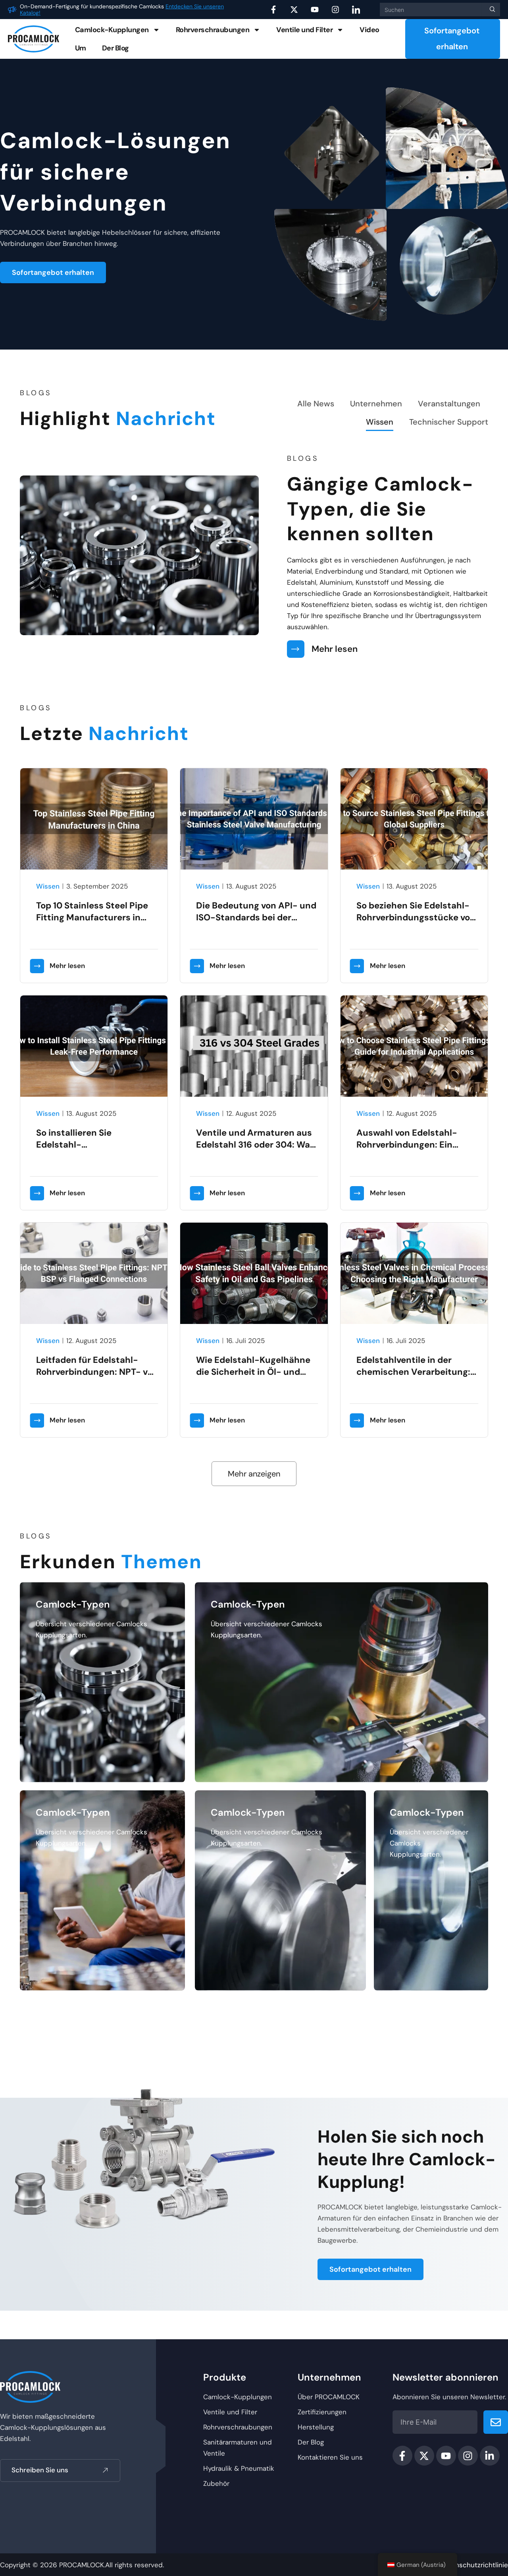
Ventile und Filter (304, 30)
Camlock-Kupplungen (112, 30)
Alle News (316, 404)
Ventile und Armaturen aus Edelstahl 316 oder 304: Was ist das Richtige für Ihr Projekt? (255, 1151)
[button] (254, 1474)
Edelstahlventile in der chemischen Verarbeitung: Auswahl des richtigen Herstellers (413, 1378)
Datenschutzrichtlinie (474, 2565)
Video (369, 30)
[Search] (491, 10)
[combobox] (431, 10)
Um (81, 48)
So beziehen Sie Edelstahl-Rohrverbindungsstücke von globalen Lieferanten (416, 917)
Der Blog (115, 48)
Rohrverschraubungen (213, 30)
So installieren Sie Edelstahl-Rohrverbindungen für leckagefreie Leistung (83, 1151)
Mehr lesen (335, 649)
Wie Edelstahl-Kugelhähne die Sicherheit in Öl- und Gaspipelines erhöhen (253, 1372)
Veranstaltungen (449, 404)
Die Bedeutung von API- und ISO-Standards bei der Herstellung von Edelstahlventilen (256, 923)
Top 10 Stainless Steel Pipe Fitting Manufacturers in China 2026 (92, 917)
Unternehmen (376, 404)
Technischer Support (449, 422)
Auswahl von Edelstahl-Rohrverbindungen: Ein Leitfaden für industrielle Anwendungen (409, 1151)
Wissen (380, 422)
